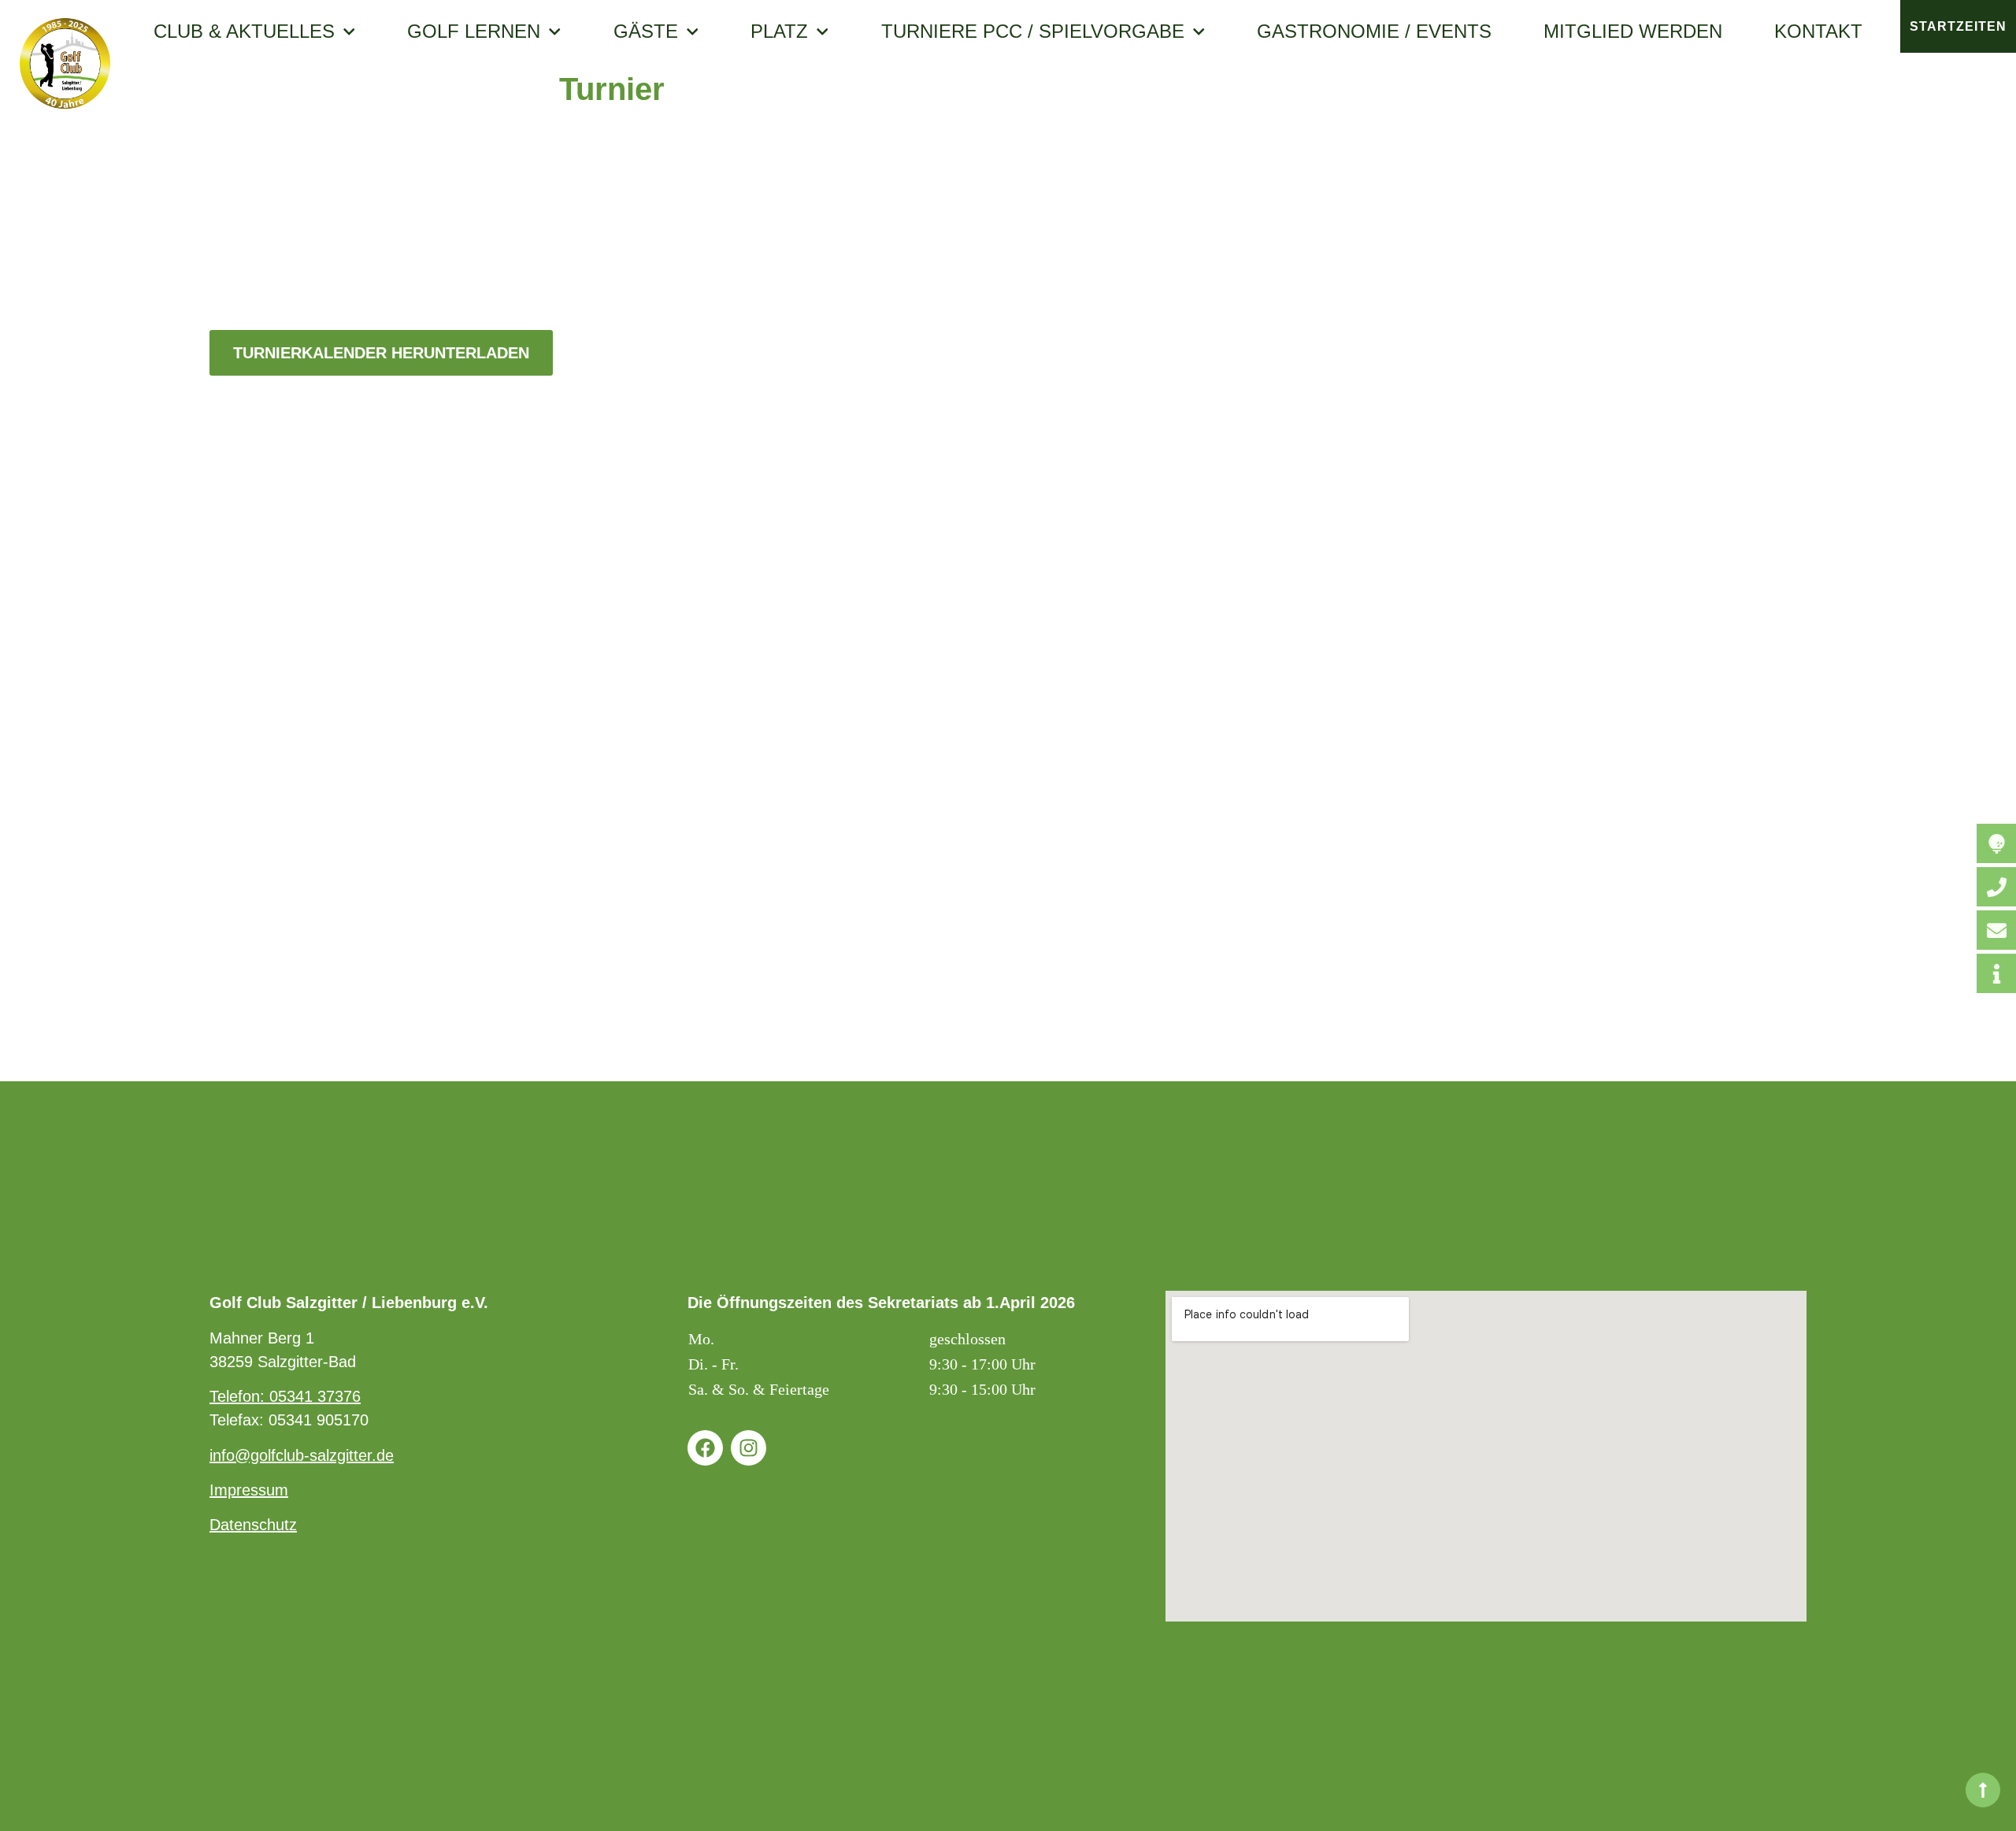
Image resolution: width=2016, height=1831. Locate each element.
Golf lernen (474, 32)
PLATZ (779, 32)
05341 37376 (315, 1396)
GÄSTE (646, 32)
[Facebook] (705, 1448)
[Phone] (1996, 887)
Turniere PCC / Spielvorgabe (1033, 32)
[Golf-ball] (1996, 843)
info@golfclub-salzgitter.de (302, 1455)
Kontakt (1818, 32)
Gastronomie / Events (1374, 32)
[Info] (1996, 973)
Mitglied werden (1633, 32)
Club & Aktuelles (244, 32)
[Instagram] (749, 1448)
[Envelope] (1996, 930)
